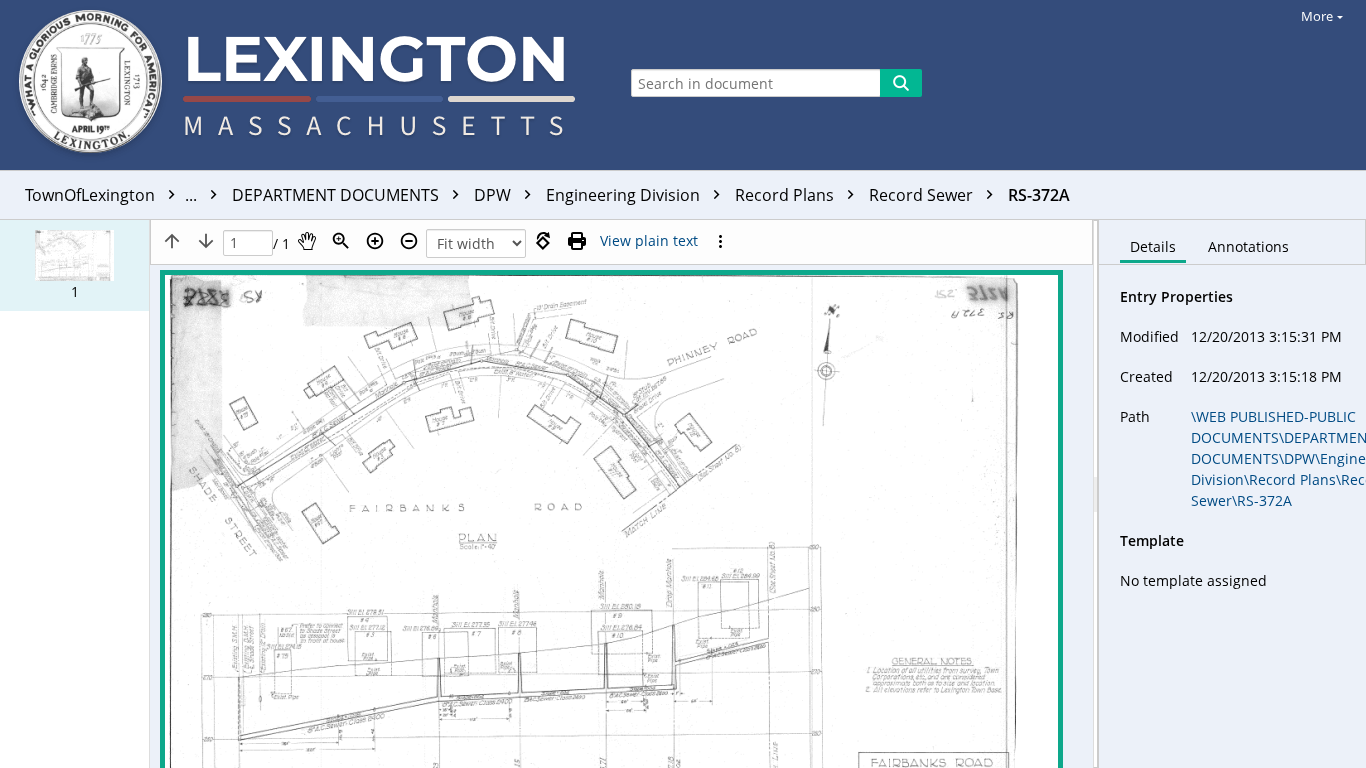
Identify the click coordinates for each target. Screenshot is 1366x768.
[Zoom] (341, 241)
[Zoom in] (375, 241)
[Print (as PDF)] (577, 241)
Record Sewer (923, 195)
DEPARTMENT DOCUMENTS (337, 195)
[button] (74, 265)
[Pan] (307, 241)
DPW (494, 195)
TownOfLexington (113, 195)
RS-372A (1039, 195)
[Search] (901, 83)
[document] (1232, 494)
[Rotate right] (543, 241)
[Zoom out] (409, 241)
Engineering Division (625, 195)
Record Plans (786, 195)
